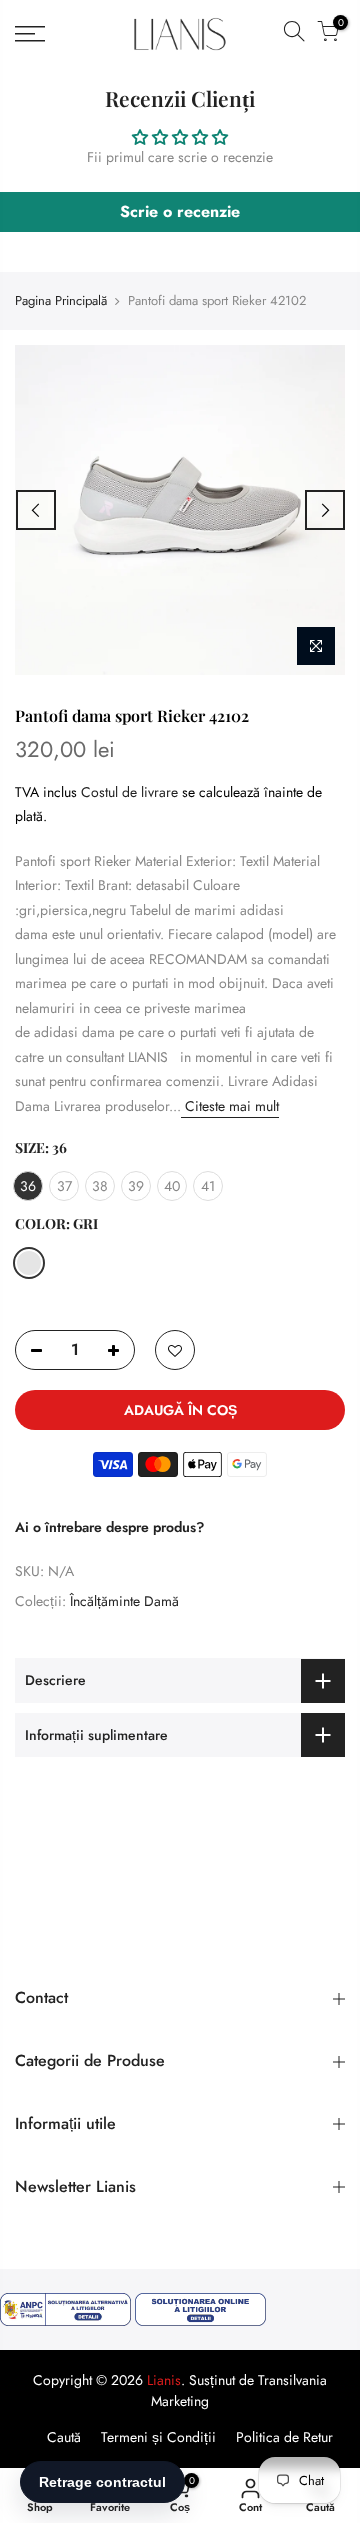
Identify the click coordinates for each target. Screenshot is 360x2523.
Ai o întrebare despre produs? (109, 1527)
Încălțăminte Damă (124, 1601)
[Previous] (36, 510)
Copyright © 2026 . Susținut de (145, 2380)
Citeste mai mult (230, 1106)
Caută (64, 2437)
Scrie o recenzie (180, 211)
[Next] (325, 510)
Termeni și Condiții (158, 2437)
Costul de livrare (129, 792)
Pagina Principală (61, 301)
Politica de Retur (284, 2437)
